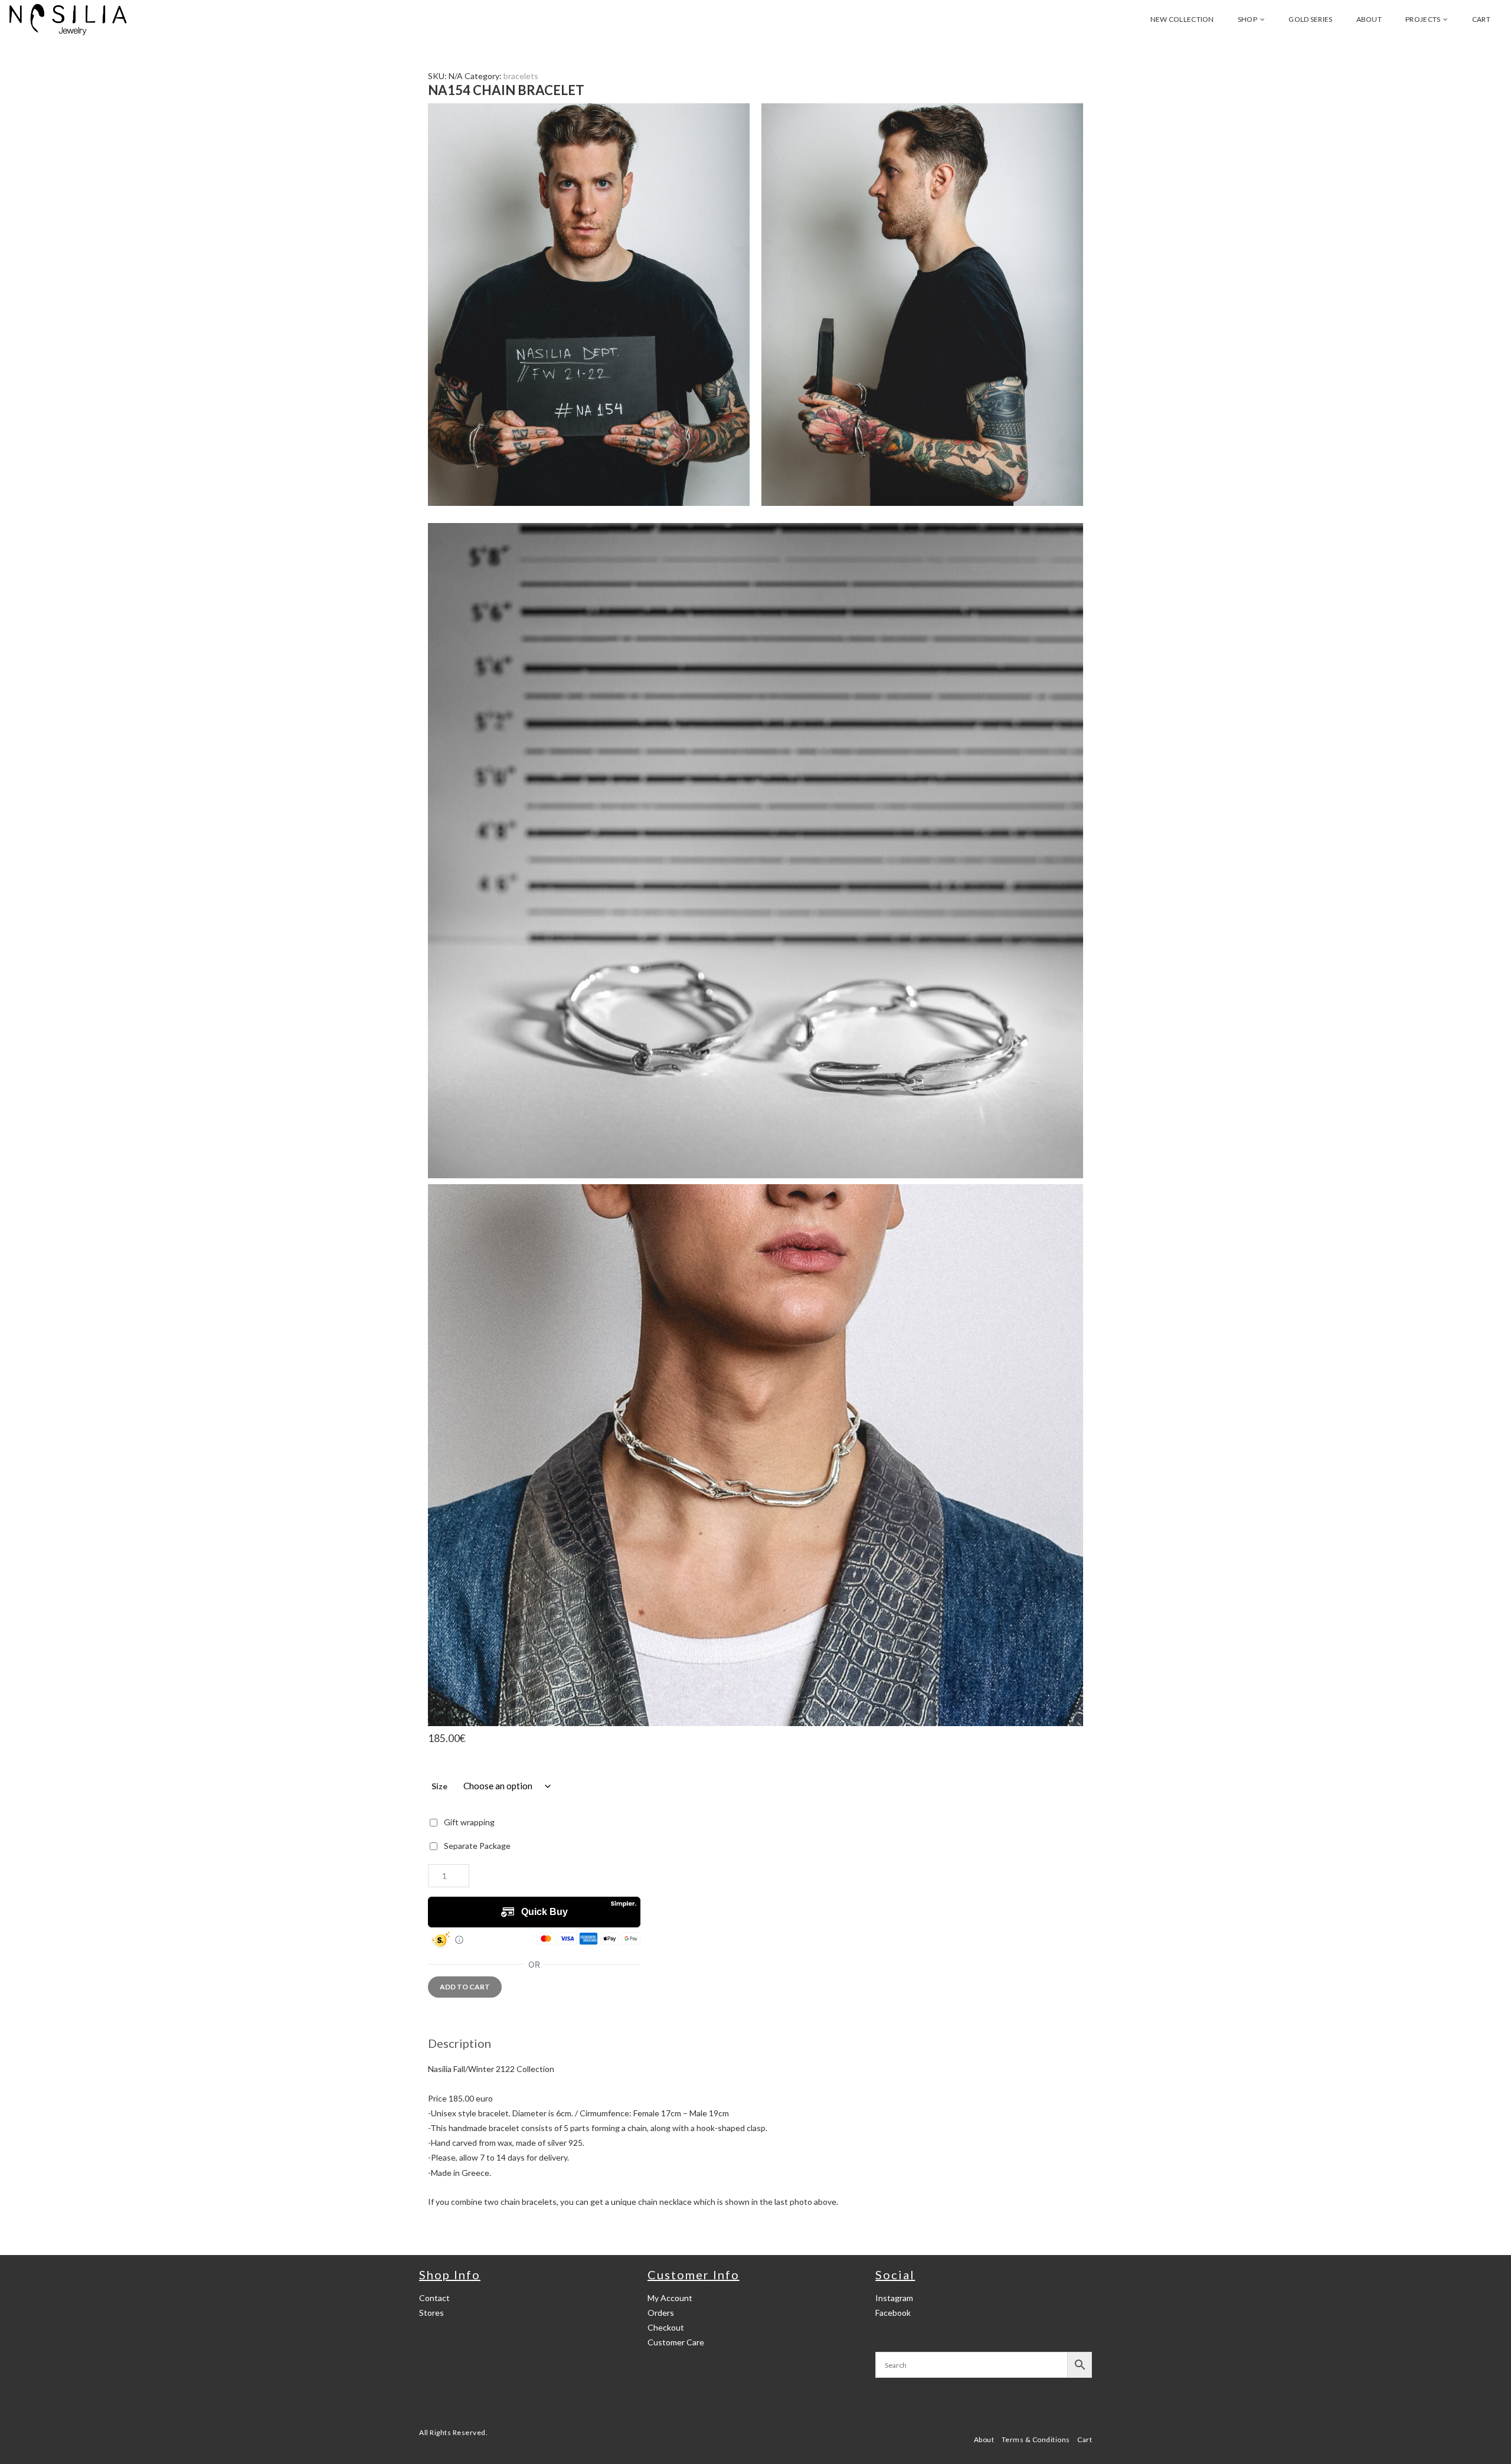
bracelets (521, 76)
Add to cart (465, 1987)
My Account (670, 2298)
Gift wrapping (469, 1822)
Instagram (894, 2298)
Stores (431, 2313)
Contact (434, 2298)
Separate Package (477, 1846)
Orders (661, 2313)
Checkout (666, 2327)
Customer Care (676, 2342)
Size (439, 1786)
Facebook (893, 2313)
